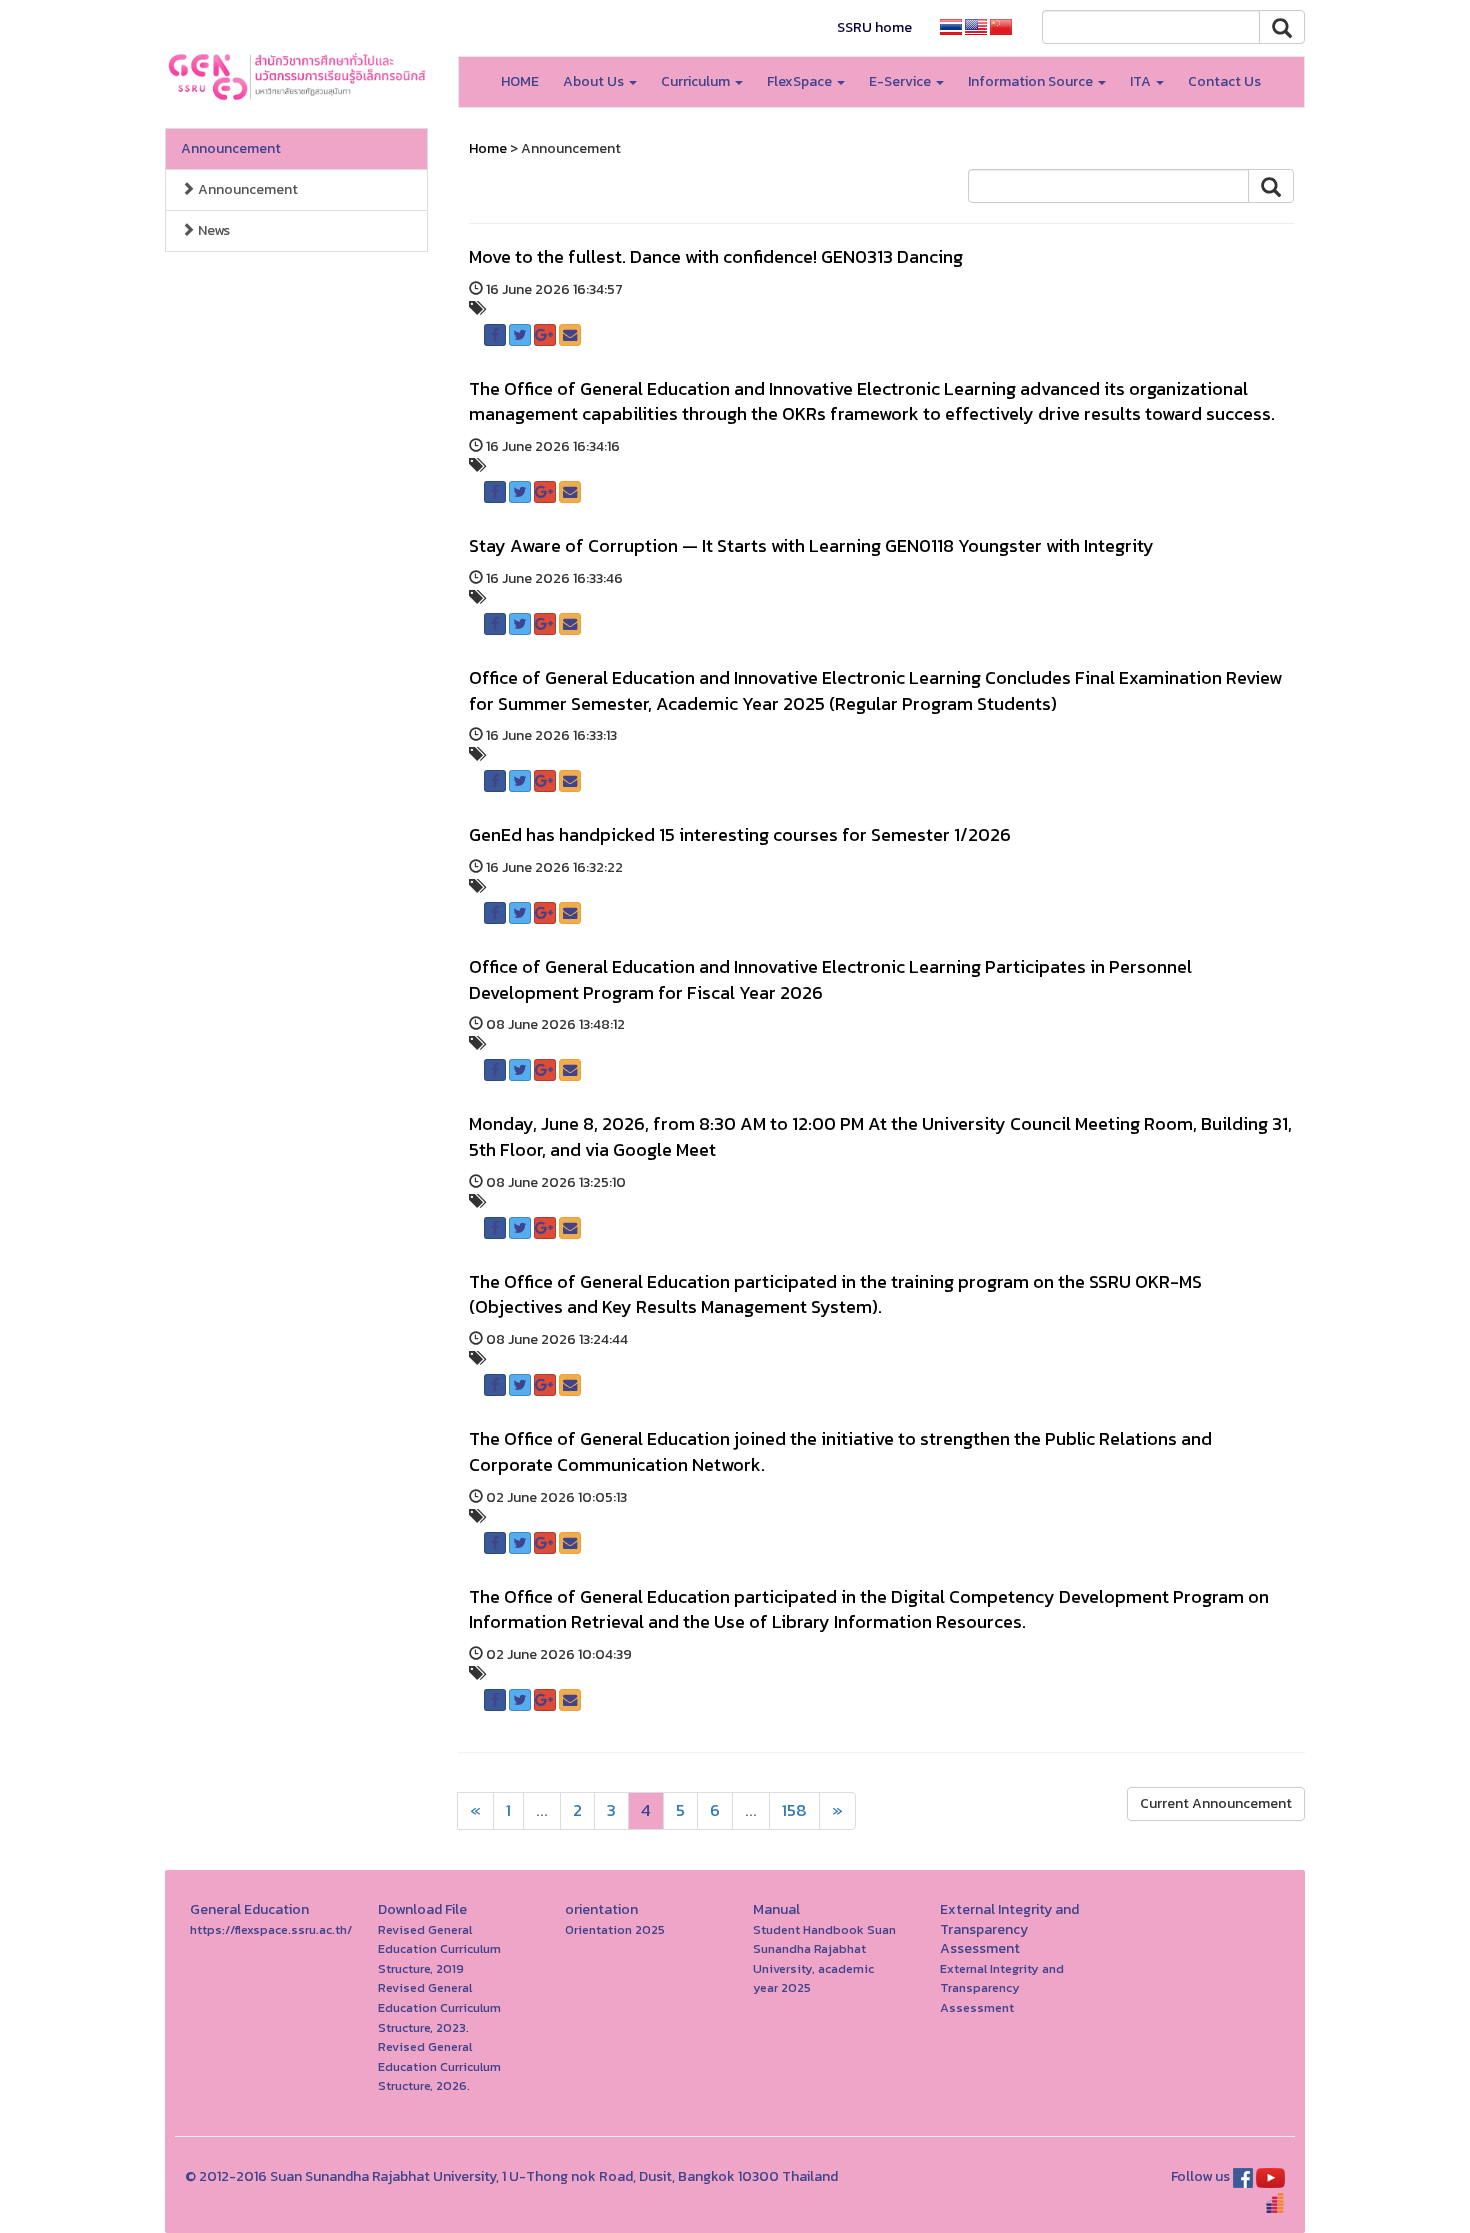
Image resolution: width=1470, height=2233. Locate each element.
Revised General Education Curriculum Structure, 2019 (439, 1949)
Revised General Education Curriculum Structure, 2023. (439, 2007)
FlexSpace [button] (801, 81)
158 (794, 1810)
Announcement (231, 148)
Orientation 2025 (615, 1929)
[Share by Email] (570, 335)
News (212, 230)
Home (488, 148)
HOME (520, 81)
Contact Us (1224, 81)
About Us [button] (595, 81)
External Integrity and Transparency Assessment (1002, 1988)
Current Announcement (1216, 1803)
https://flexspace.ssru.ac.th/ (271, 1929)
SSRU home (874, 27)
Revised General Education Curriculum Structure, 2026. (439, 2066)
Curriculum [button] (697, 81)
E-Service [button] (901, 81)
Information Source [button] (1032, 81)
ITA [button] (1142, 81)
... (542, 1810)
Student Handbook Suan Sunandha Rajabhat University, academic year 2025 (824, 1959)
